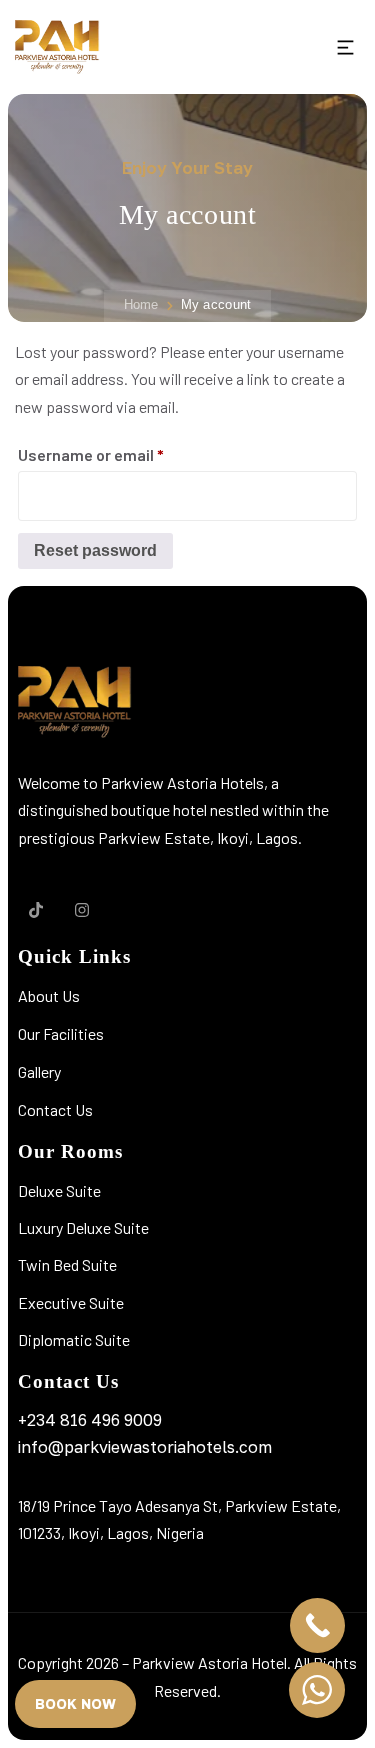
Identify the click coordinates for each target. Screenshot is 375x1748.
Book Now (75, 1703)
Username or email (123, 451)
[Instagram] (82, 910)
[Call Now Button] (317, 1625)
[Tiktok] (36, 910)
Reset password (95, 550)
